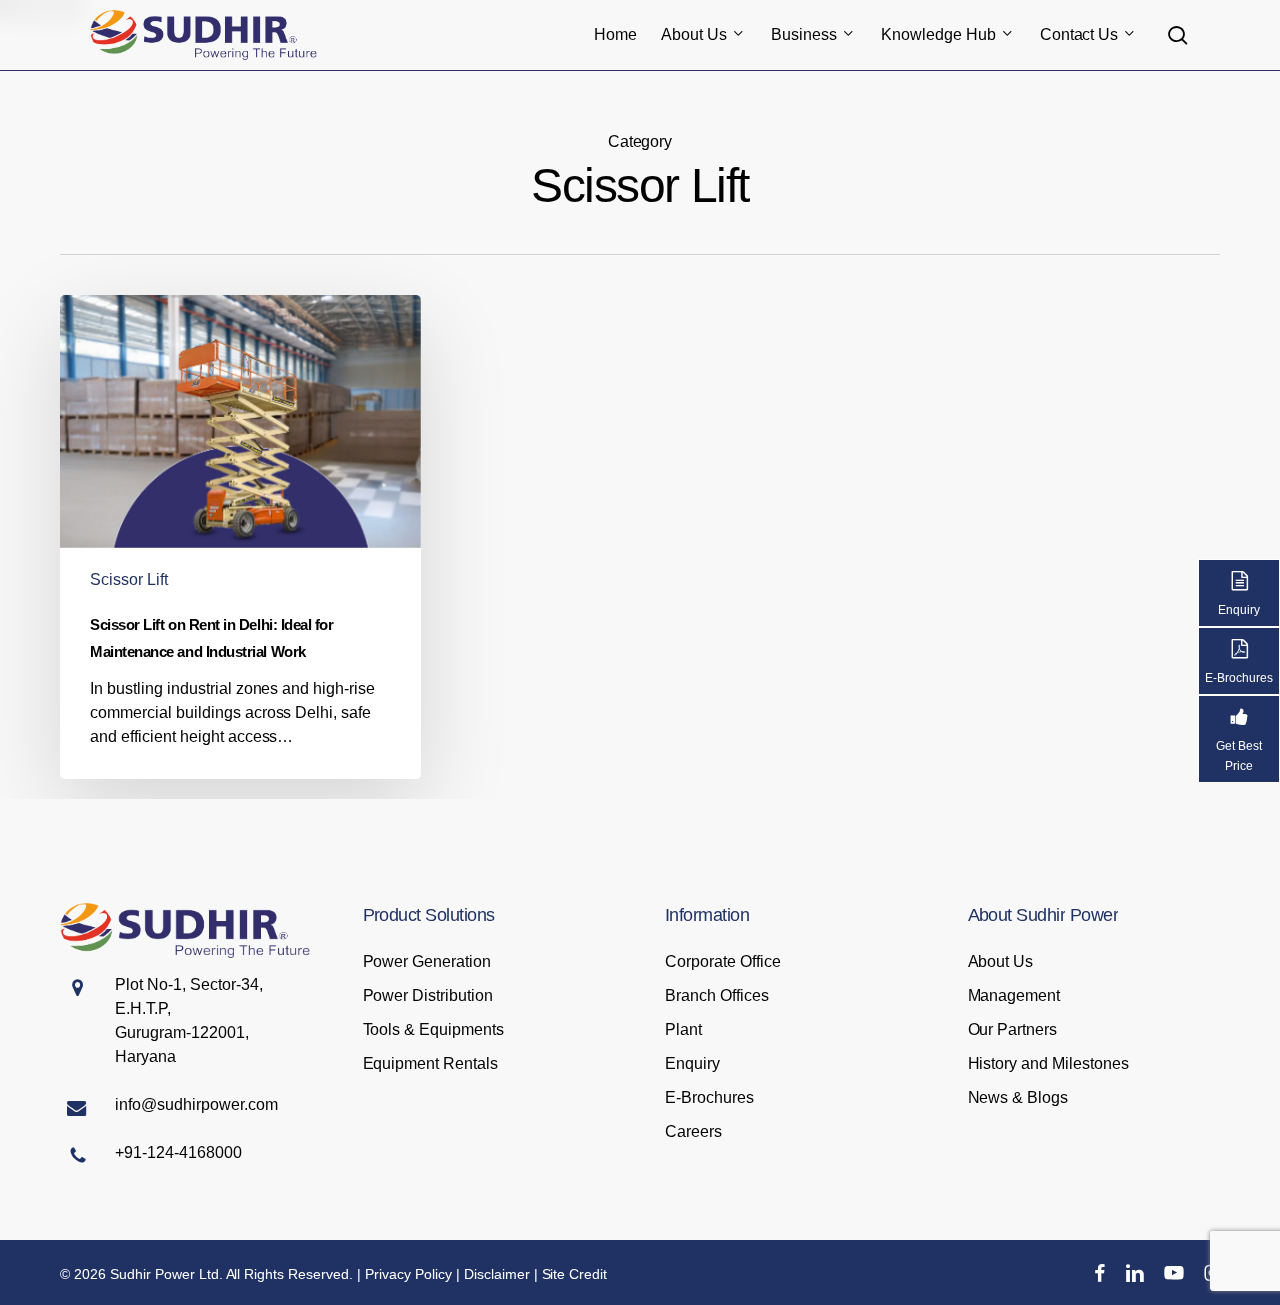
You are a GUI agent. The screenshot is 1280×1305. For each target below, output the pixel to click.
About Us (1001, 961)
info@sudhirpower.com (196, 1104)
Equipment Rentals (431, 1063)
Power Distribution (428, 995)
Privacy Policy (408, 1274)
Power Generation (427, 961)
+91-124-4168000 (178, 1152)
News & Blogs (1018, 1097)
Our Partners (1013, 1029)
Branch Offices (717, 995)
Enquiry (692, 1063)
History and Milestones (1049, 1063)
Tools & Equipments (434, 1029)
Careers (693, 1131)
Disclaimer (497, 1274)
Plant (683, 1029)
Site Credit (575, 1274)
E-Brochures (709, 1097)
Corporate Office (723, 961)
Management (1014, 995)
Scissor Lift (129, 579)
